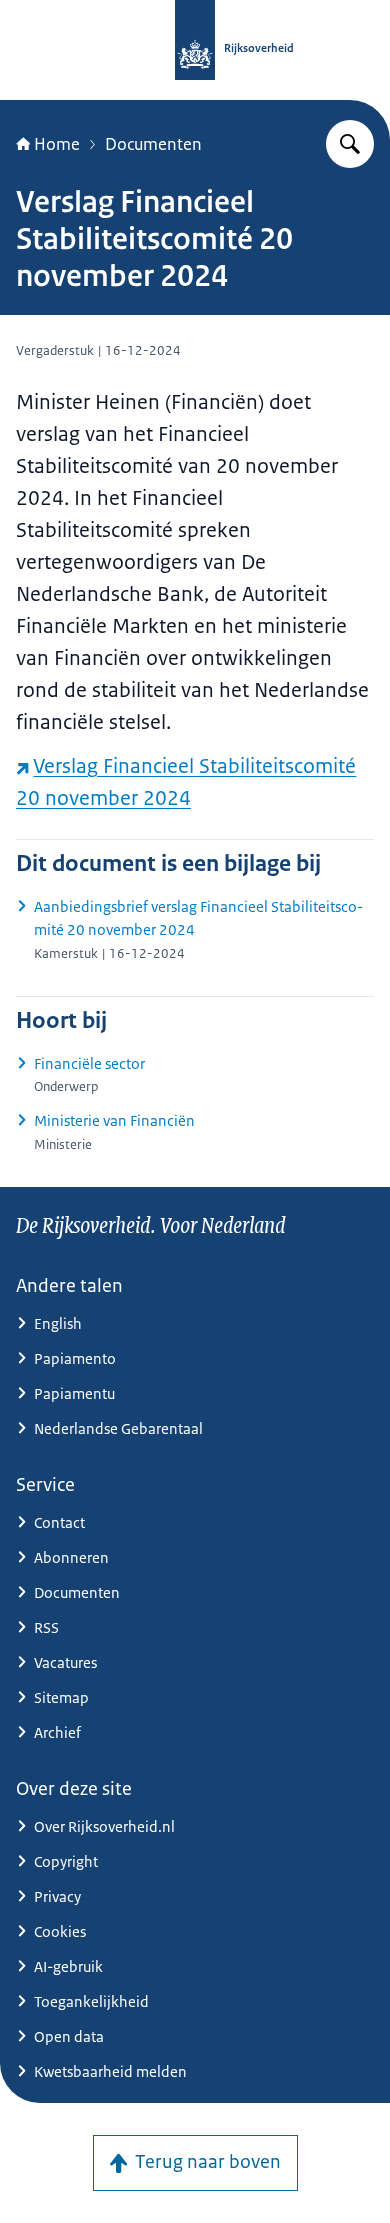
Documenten (153, 144)
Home (57, 144)
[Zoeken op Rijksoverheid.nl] (350, 144)
